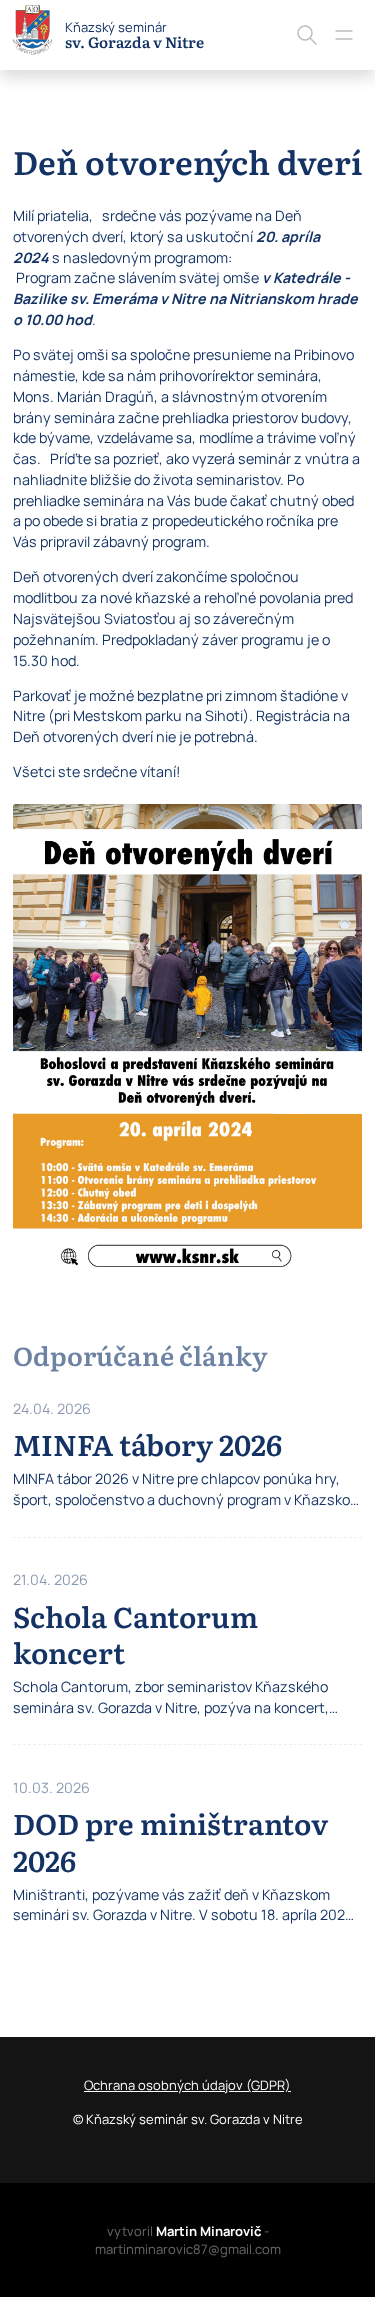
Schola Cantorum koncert (135, 1633)
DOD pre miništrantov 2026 (170, 1840)
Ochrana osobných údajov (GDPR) (187, 2085)
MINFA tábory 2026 (147, 1443)
